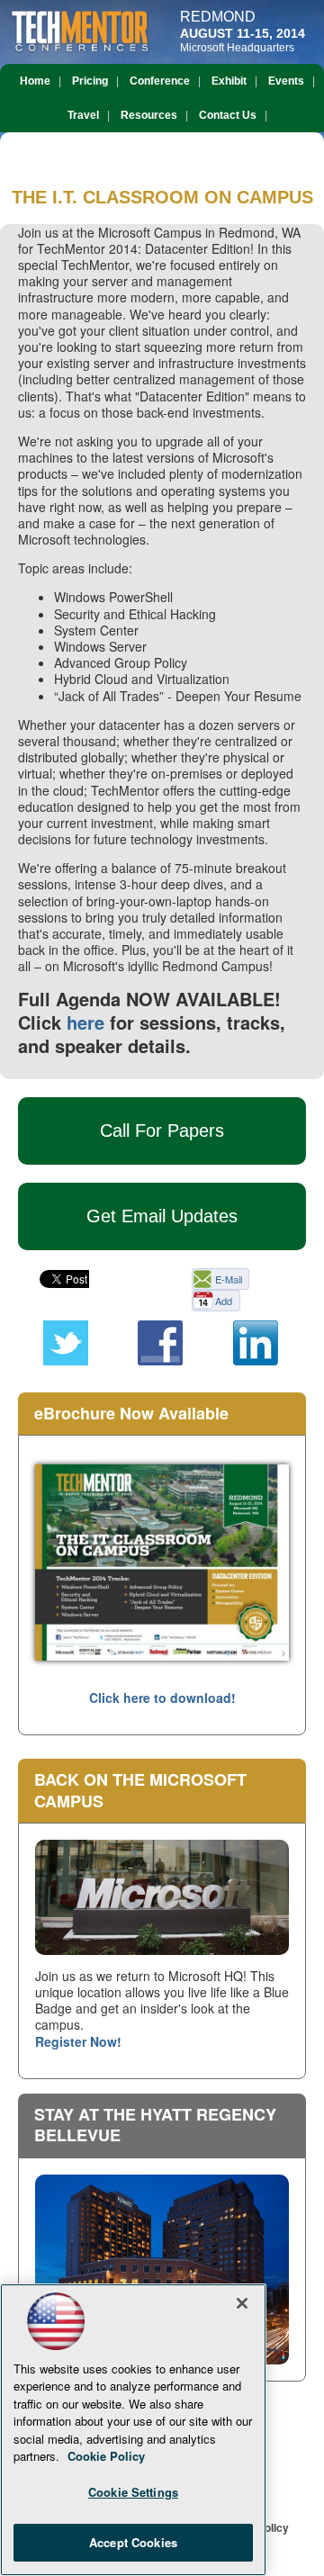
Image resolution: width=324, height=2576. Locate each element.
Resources (149, 115)
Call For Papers (162, 1130)
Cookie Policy (106, 2456)
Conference (160, 81)
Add (224, 1301)
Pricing (90, 81)
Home (35, 81)
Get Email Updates (162, 1216)
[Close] (242, 2303)
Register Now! (78, 2041)
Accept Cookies (133, 2542)
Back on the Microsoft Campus (140, 1790)
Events (286, 81)
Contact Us (228, 115)
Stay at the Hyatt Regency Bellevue (155, 2125)
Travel (83, 115)
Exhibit (229, 81)
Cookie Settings (133, 2492)
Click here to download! (162, 1698)
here (85, 1022)
